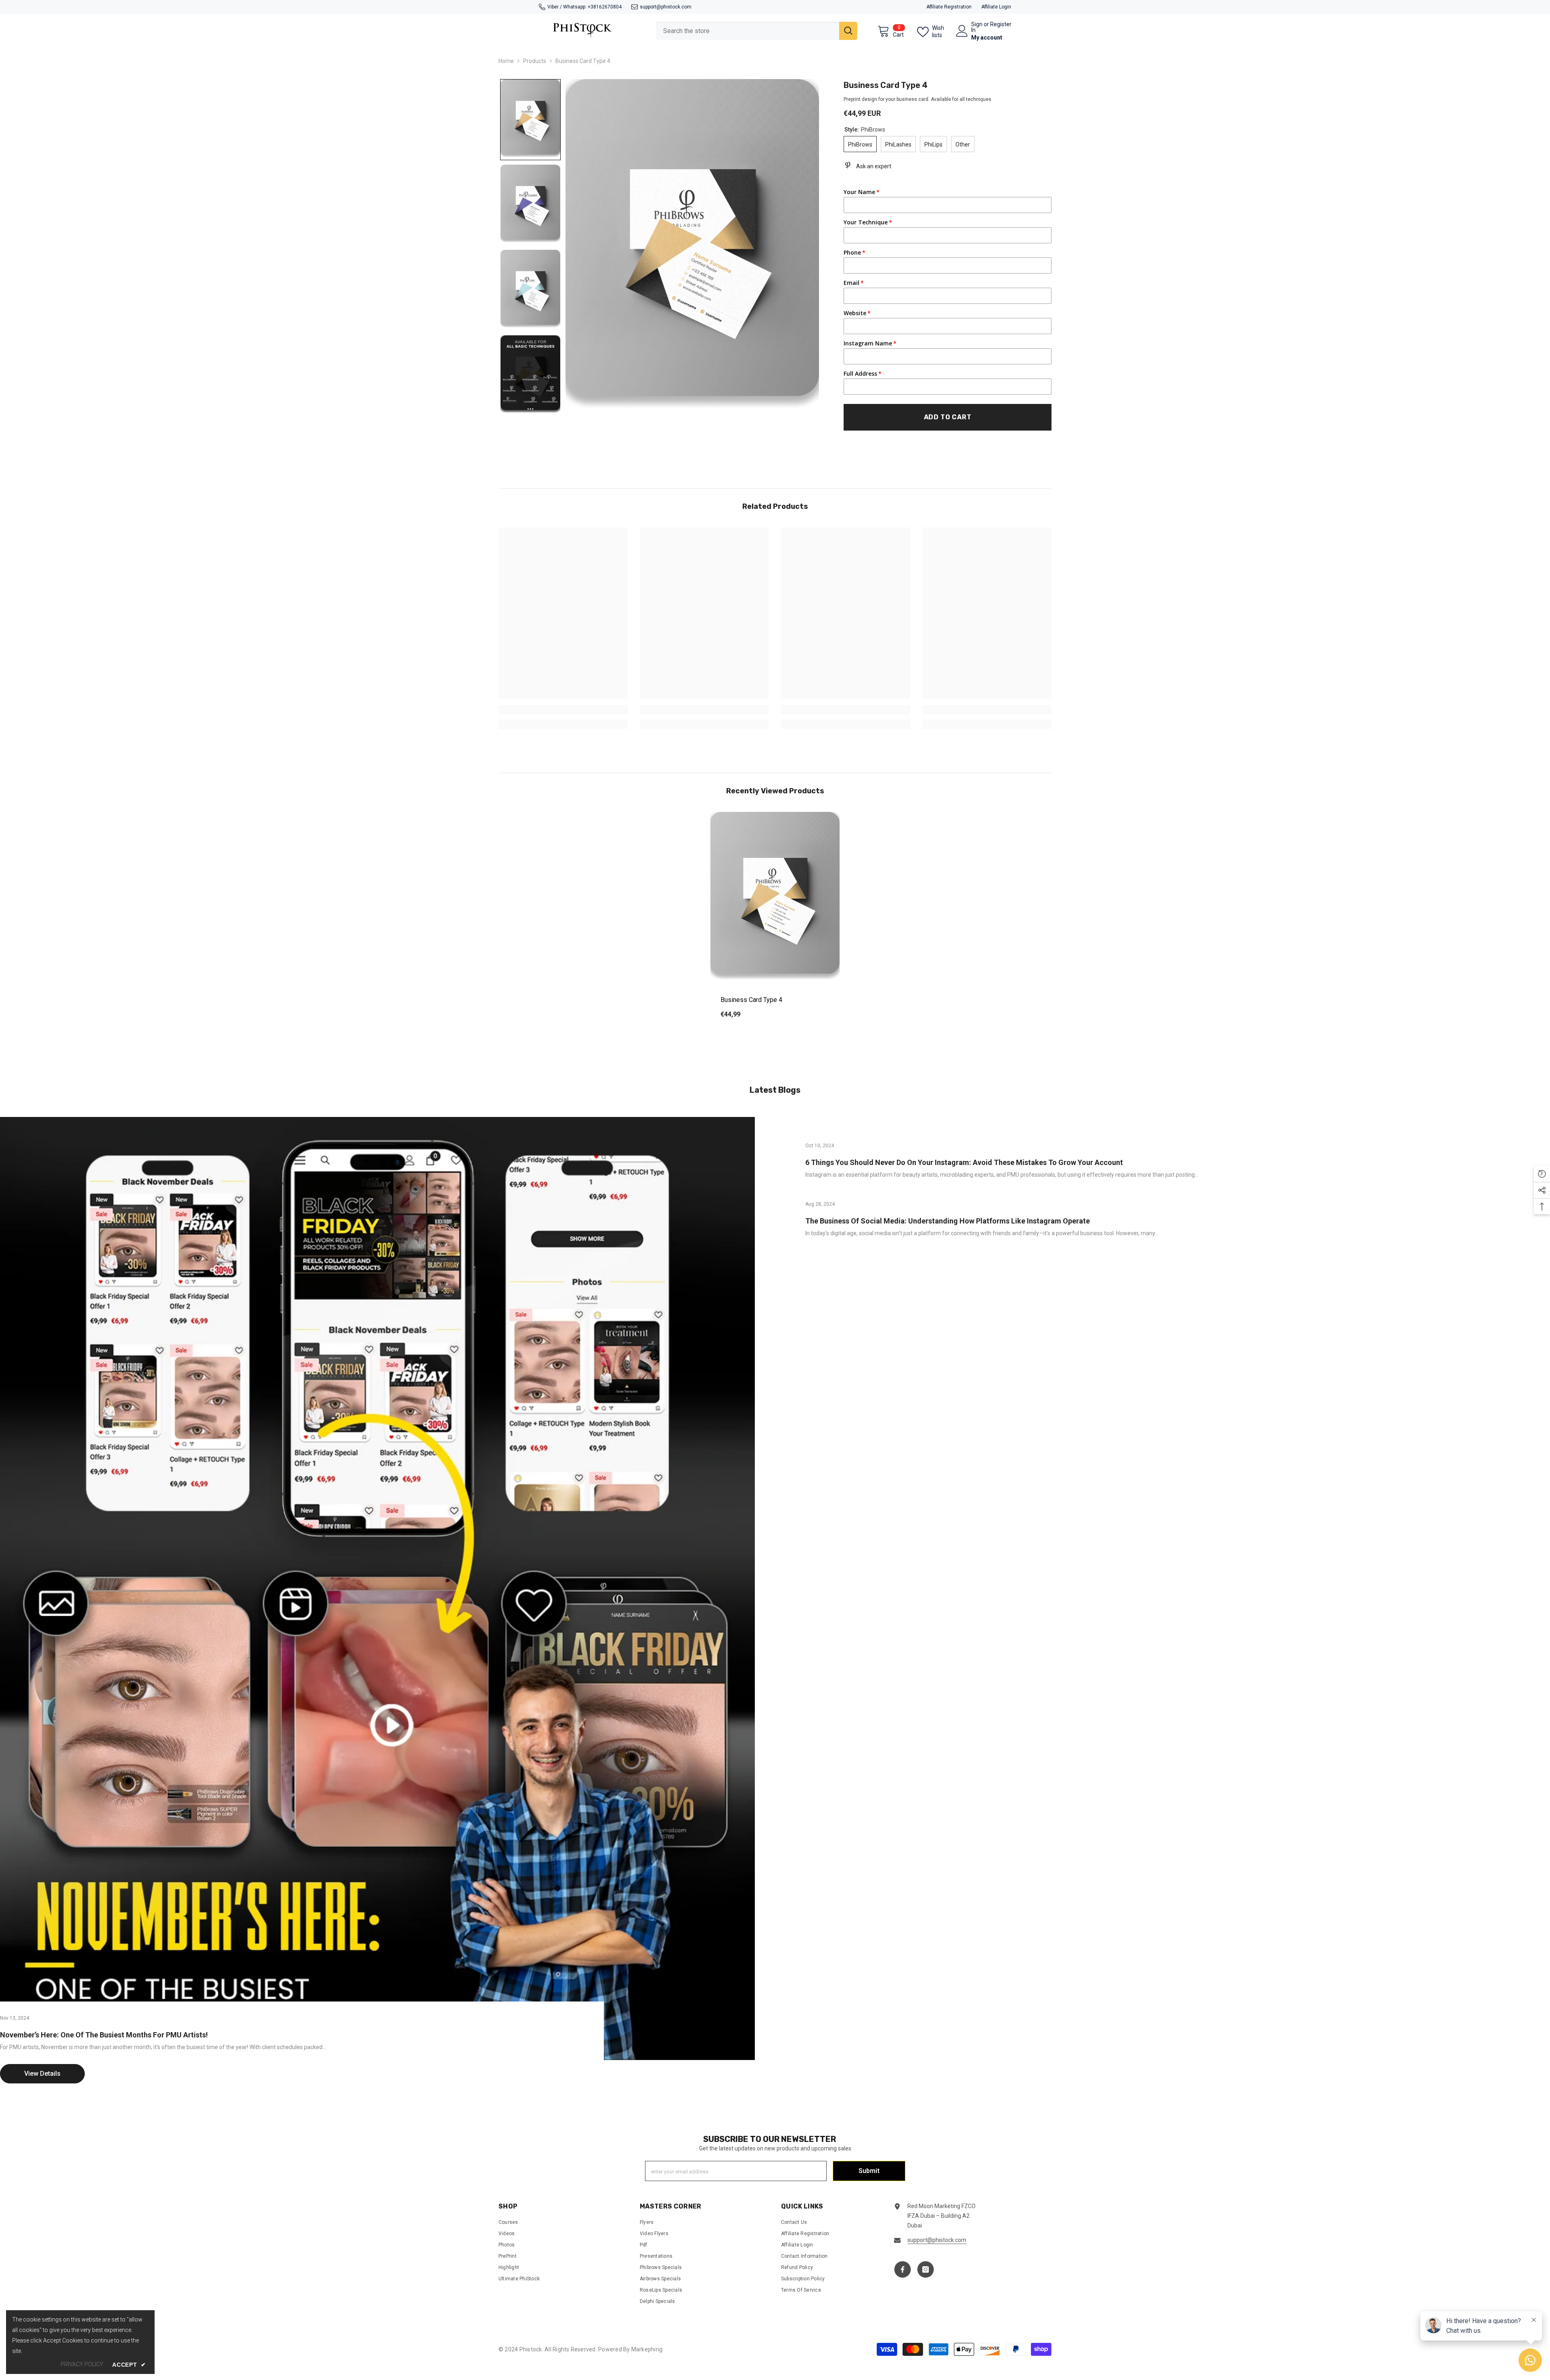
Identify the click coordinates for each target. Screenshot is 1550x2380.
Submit (869, 2171)
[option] (775, 921)
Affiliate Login (996, 7)
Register (1001, 24)
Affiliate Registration (949, 7)
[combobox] (748, 31)
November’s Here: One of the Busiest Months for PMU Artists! (104, 2035)
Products (535, 61)
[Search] (757, 31)
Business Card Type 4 (751, 1000)
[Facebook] (903, 2269)
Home (506, 61)
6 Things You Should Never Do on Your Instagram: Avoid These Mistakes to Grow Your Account (964, 1162)
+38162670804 (605, 7)
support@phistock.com (666, 7)
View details (42, 2074)
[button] (530, 120)
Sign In (977, 27)
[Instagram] (926, 2269)
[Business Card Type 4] (775, 898)
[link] (563, 710)
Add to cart (948, 417)
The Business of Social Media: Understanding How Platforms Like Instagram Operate (948, 1221)
